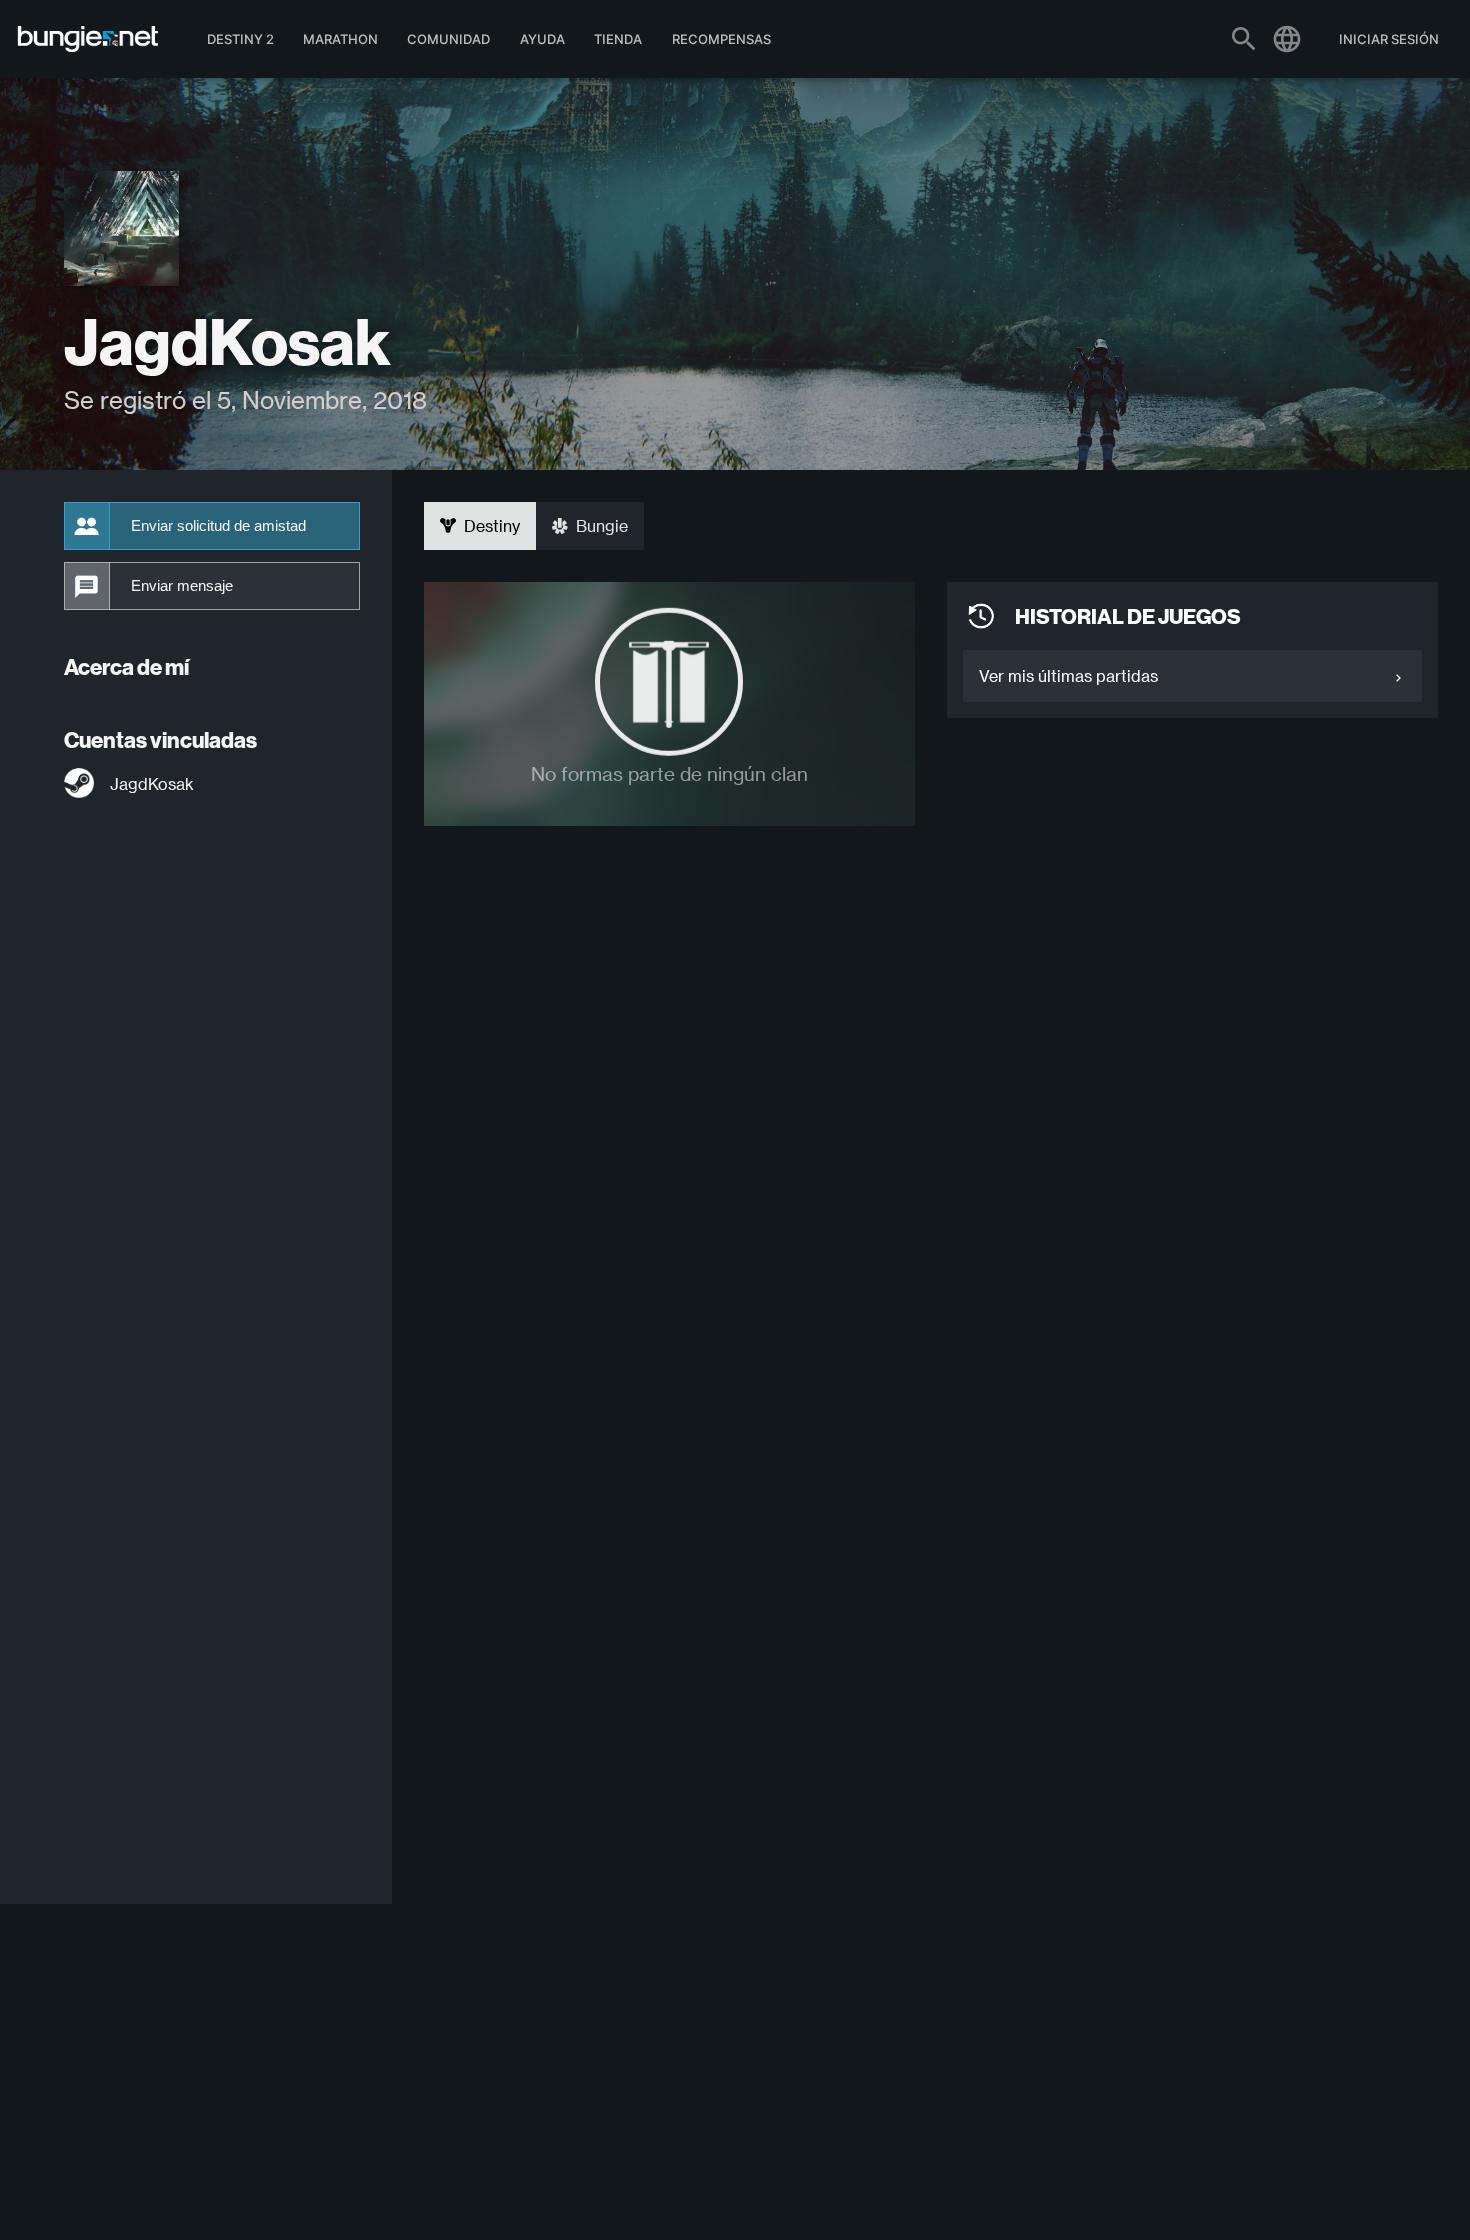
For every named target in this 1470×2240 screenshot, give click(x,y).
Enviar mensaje (182, 586)
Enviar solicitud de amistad (218, 526)
